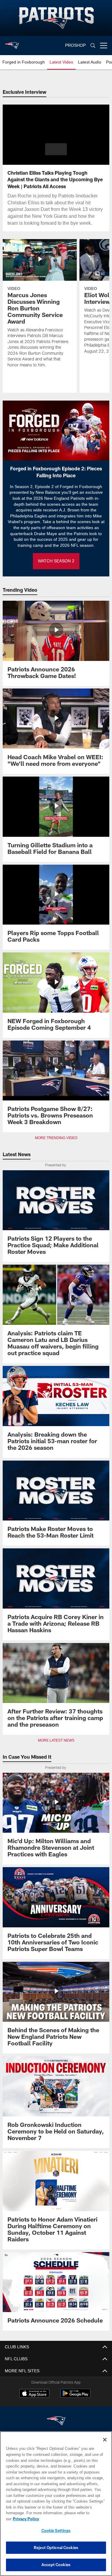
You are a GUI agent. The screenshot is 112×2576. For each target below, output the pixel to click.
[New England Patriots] (56, 2421)
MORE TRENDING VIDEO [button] (56, 1138)
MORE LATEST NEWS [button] (56, 1740)
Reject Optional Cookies (56, 2548)
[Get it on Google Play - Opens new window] (75, 2396)
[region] (56, 2507)
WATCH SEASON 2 (56, 561)
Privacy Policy (72, 2519)
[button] (56, 149)
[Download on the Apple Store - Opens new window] (34, 2394)
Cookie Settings (56, 2530)
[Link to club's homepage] (12, 43)
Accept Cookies (56, 2565)
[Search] (93, 46)
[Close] (105, 2446)
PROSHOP (76, 45)
